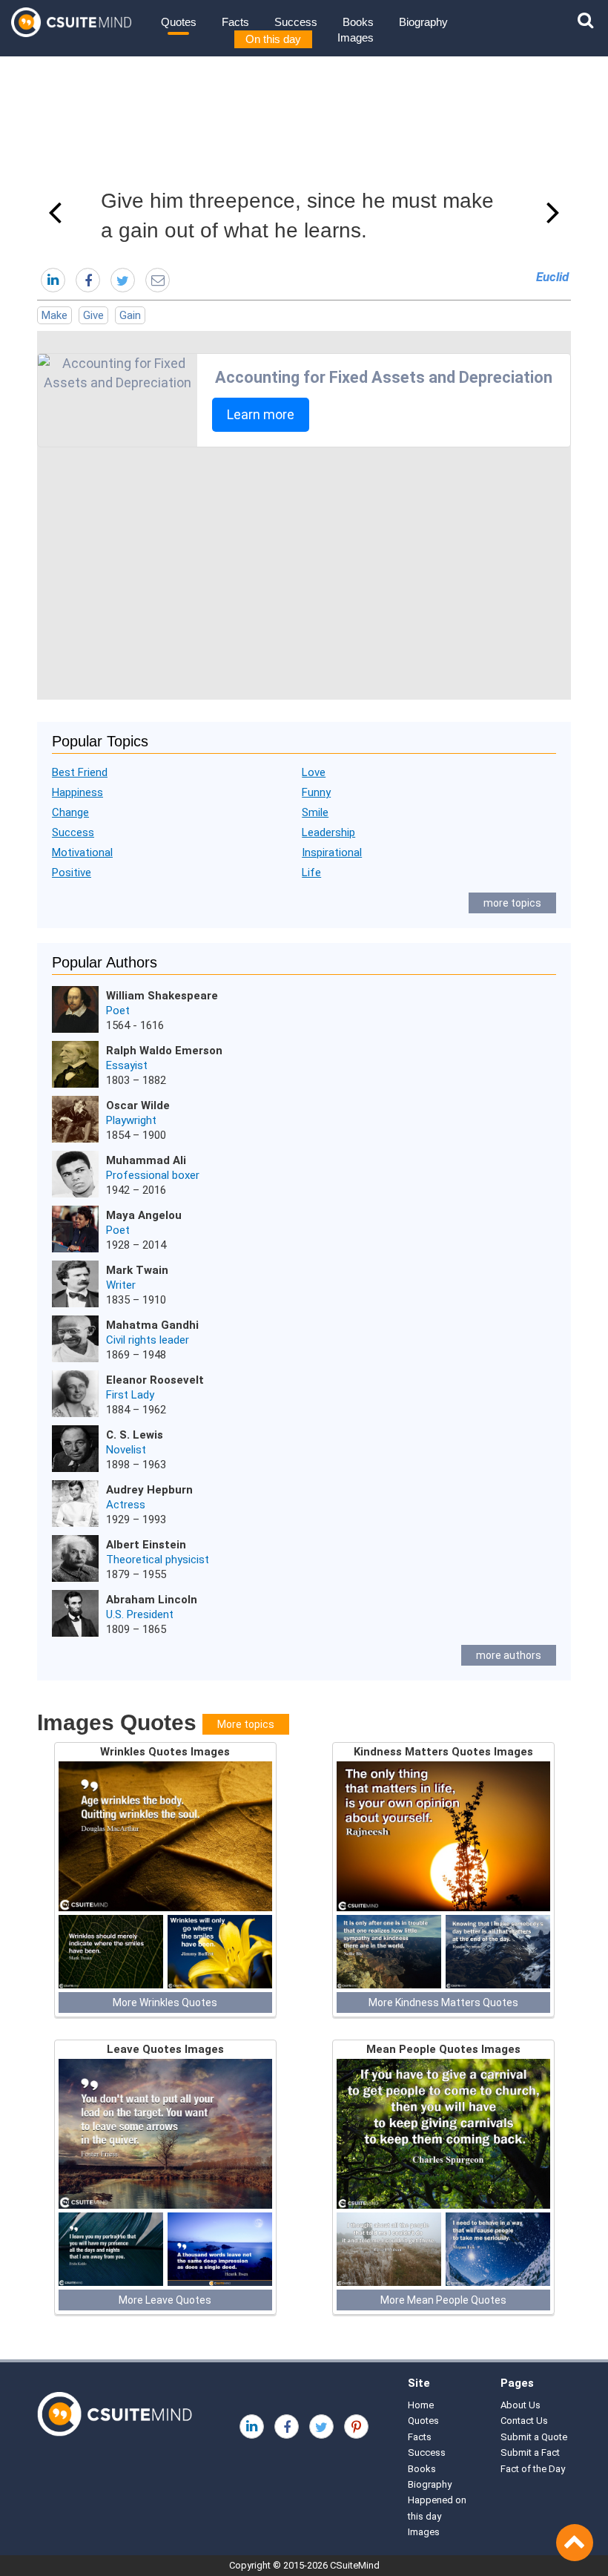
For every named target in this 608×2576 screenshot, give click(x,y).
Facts (235, 22)
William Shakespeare (162, 996)
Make (54, 315)
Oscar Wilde (138, 1105)
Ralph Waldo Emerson (164, 1051)
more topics (512, 903)
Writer (121, 1285)
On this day (273, 39)
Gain (130, 315)
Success (296, 22)
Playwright (131, 1120)
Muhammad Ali (146, 1160)
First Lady (130, 1395)
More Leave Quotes (165, 2300)
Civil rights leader (148, 1340)
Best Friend (80, 772)
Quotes (179, 22)
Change (70, 812)
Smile (315, 812)
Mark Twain (137, 1270)
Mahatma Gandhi (152, 1325)
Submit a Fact (530, 2452)
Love (314, 772)
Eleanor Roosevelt (155, 1380)
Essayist (127, 1065)
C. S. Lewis (135, 1435)
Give (93, 315)
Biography (423, 22)
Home (421, 2405)
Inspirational (332, 852)
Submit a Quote (534, 2437)
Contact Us (524, 2421)
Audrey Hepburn (149, 1490)
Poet (118, 1011)
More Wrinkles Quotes (165, 2002)
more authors (509, 1655)
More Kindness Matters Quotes (443, 2002)
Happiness (77, 792)
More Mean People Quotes (443, 2300)
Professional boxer (153, 1175)
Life (311, 873)
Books (358, 22)
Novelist (126, 1450)
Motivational (82, 852)
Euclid (552, 277)
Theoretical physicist (158, 1560)
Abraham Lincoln (152, 1600)
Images (356, 37)
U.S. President (140, 1614)
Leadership (328, 832)
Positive (72, 873)
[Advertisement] (304, 574)
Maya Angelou (144, 1215)
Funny (316, 792)
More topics (246, 1724)
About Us (521, 2405)
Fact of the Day (533, 2469)
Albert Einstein (146, 1545)
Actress (126, 1505)
